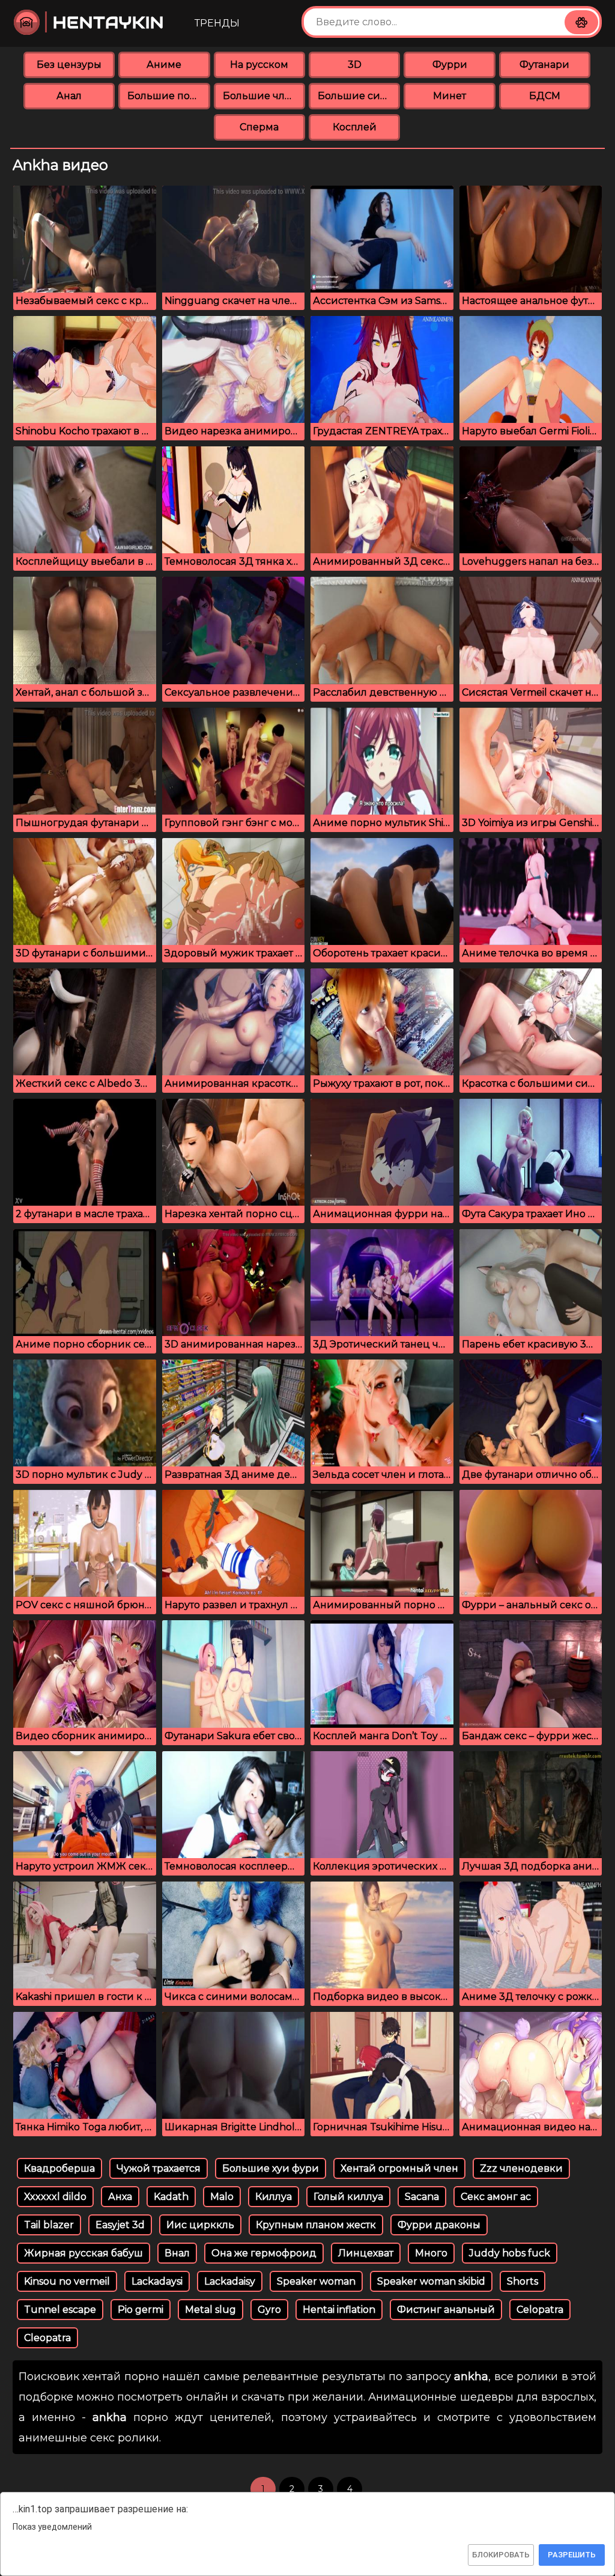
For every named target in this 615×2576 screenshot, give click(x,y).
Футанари (544, 65)
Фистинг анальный (446, 2310)
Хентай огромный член (399, 2168)
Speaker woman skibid (431, 2281)
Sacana (422, 2197)
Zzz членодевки (521, 2168)
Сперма (259, 127)
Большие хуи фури (271, 2168)
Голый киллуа (348, 2197)
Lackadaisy (230, 2281)
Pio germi (141, 2310)
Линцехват (366, 2253)
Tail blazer (49, 2225)
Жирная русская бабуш (83, 2253)
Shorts (523, 2281)
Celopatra (540, 2310)
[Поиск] (581, 22)
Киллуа (274, 2197)
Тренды (217, 23)
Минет (450, 96)
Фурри (450, 65)
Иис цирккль (200, 2225)
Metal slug (211, 2310)
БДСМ (545, 96)
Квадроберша (59, 2168)
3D (355, 65)
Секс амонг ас (496, 2197)
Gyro (269, 2310)
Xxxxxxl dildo (55, 2197)
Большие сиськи (359, 96)
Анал (69, 96)
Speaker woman (316, 2281)
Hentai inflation (339, 2310)
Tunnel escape (60, 2310)
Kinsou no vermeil (67, 2281)
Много (431, 2253)
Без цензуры (69, 65)
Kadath (171, 2197)
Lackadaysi (157, 2281)
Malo (222, 2197)
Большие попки (168, 96)
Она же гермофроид (264, 2253)
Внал (177, 2253)
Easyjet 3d (120, 2225)
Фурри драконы (439, 2225)
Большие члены (264, 96)
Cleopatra (47, 2338)
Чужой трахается (159, 2168)
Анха (120, 2197)
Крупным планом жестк (316, 2225)
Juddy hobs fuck (510, 2253)
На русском (259, 65)
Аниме (164, 65)
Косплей (355, 127)
